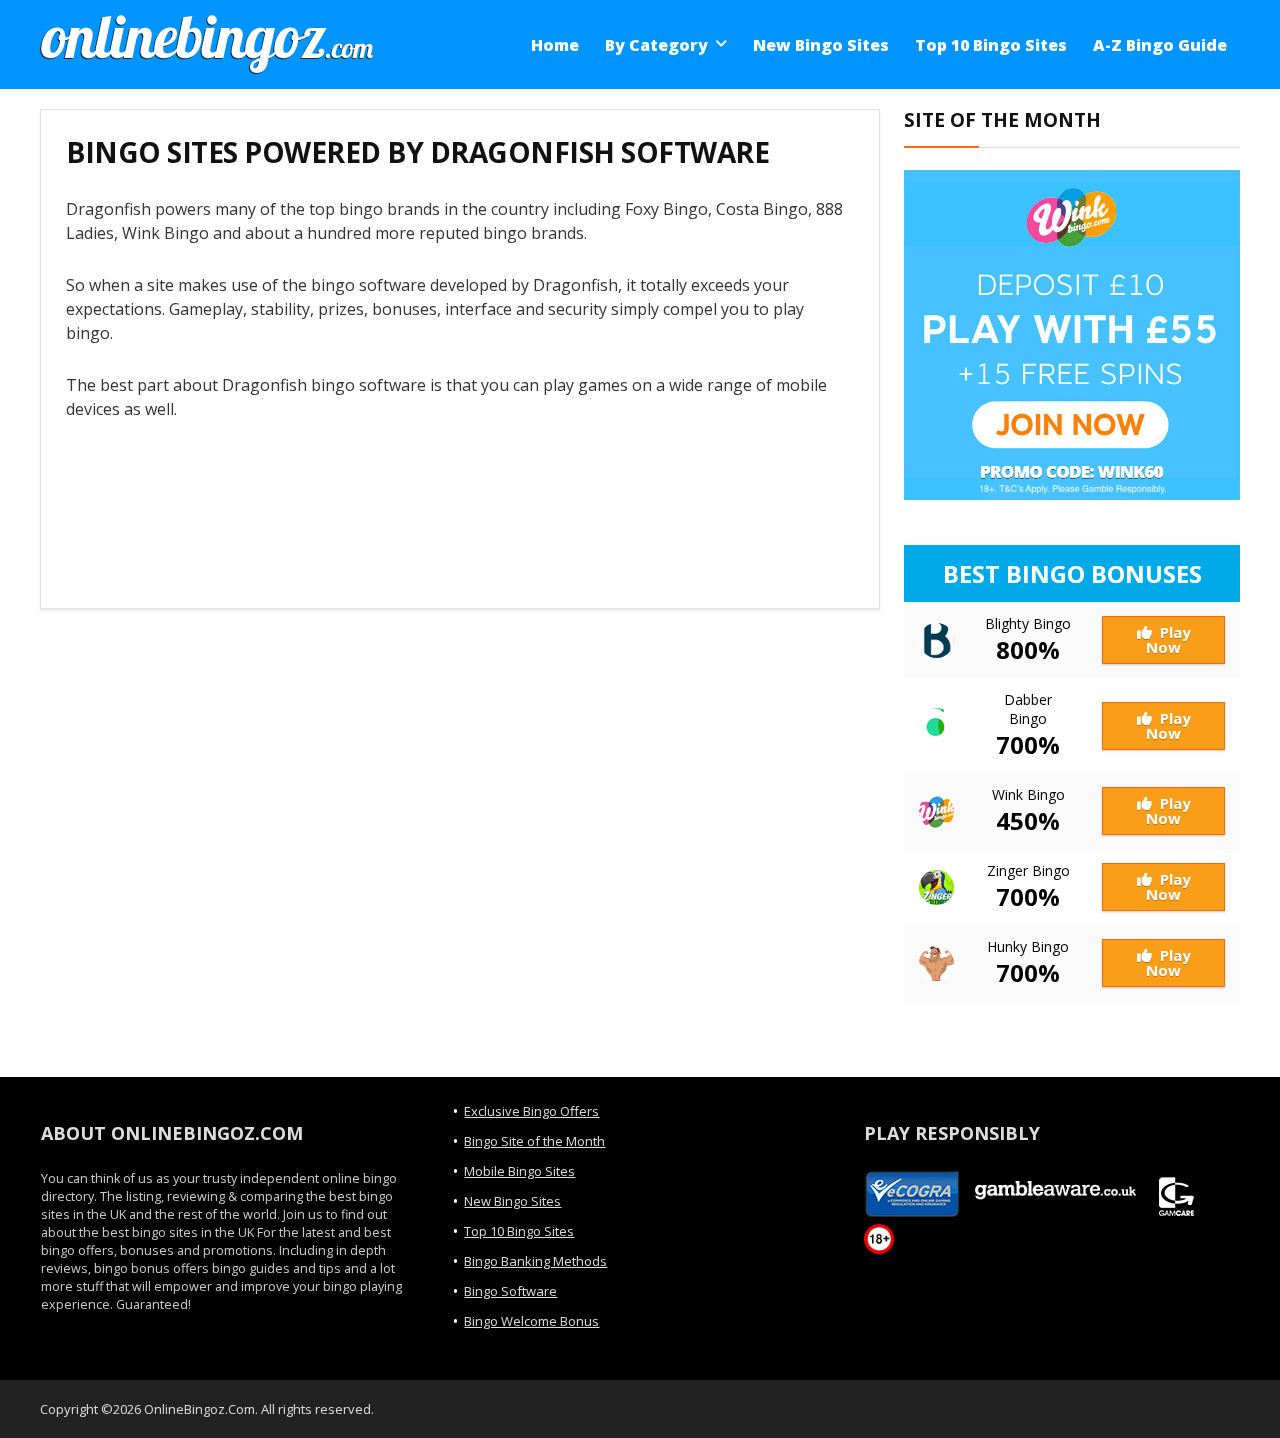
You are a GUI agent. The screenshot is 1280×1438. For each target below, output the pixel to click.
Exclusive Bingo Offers (531, 1111)
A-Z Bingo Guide (1160, 45)
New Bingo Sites (821, 45)
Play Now (1168, 639)
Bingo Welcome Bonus (531, 1321)
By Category (656, 45)
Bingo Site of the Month (534, 1141)
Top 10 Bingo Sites (991, 45)
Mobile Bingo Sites (519, 1171)
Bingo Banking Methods (535, 1261)
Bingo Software (510, 1291)
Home (555, 45)
